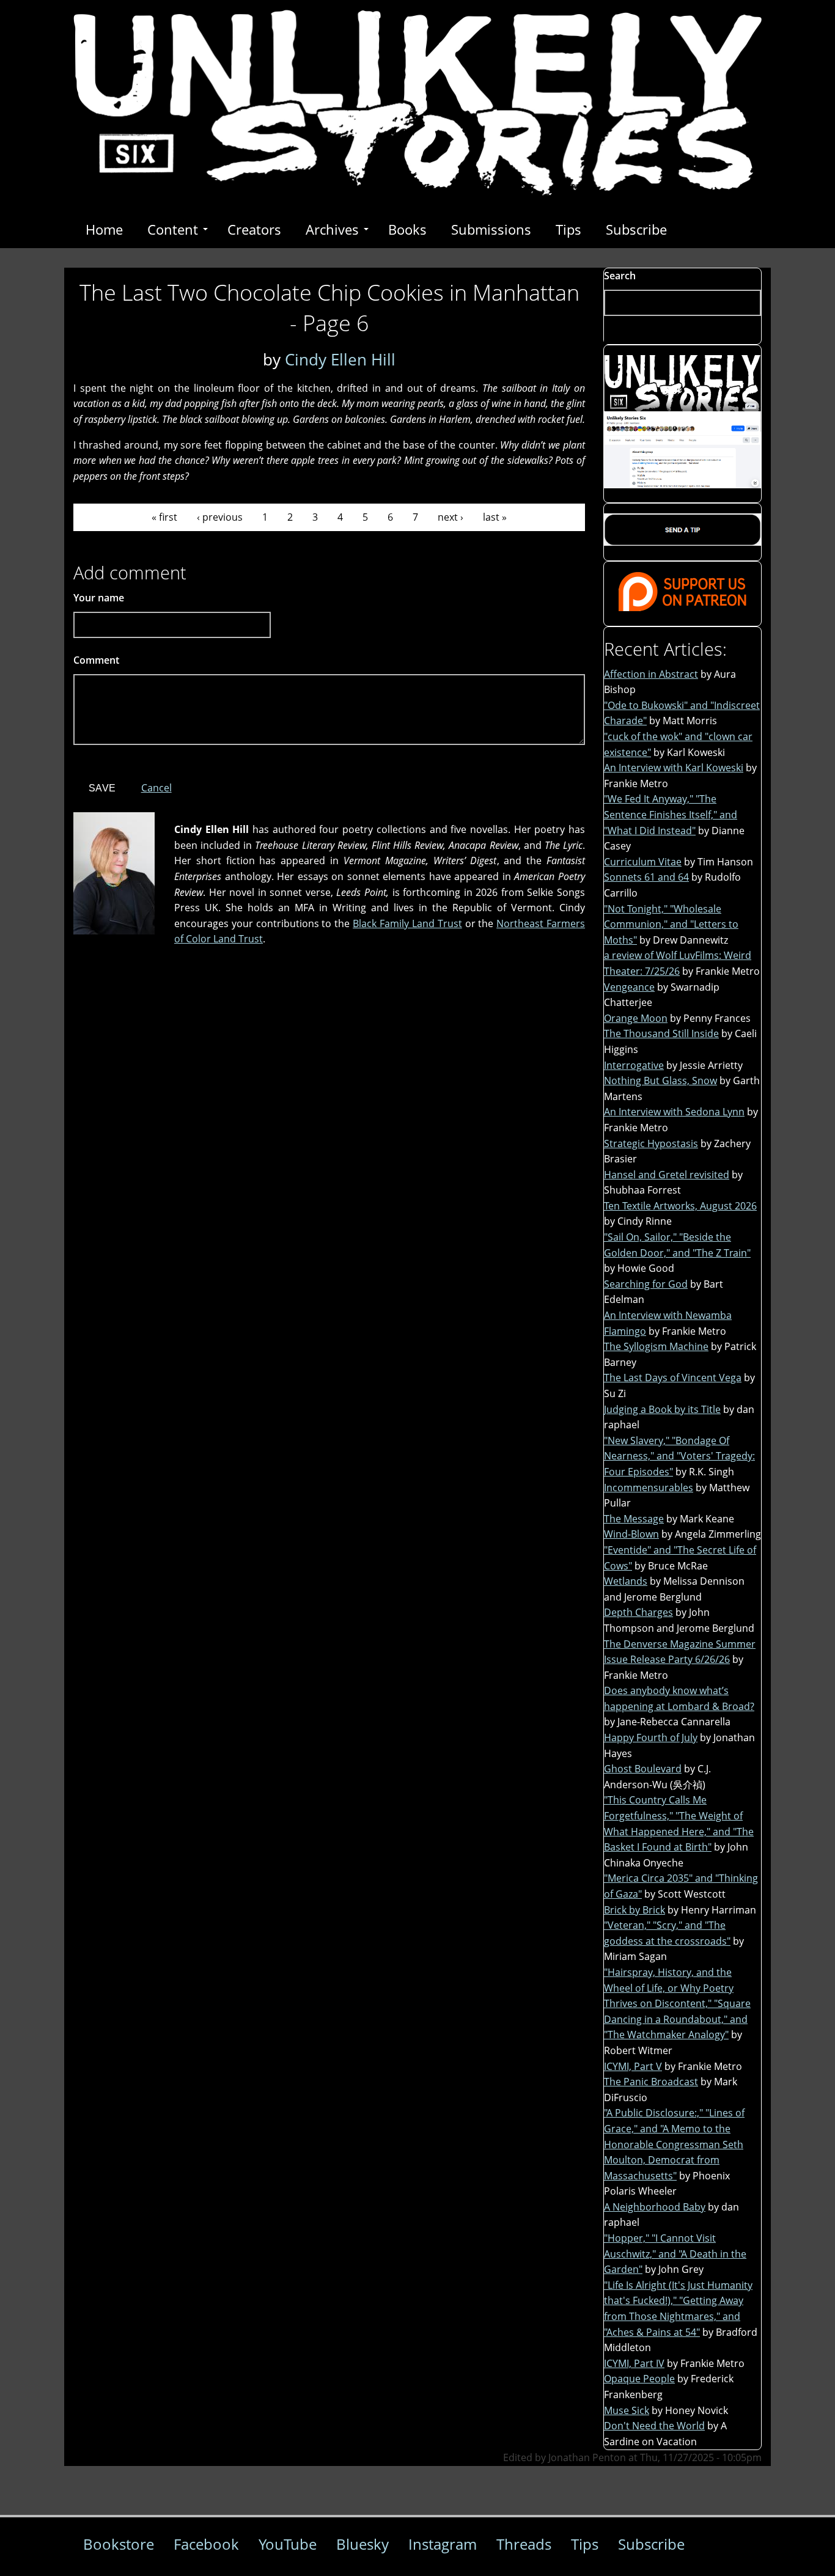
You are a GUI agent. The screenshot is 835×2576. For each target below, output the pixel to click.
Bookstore (119, 2544)
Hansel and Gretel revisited (667, 1175)
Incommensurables (649, 1488)
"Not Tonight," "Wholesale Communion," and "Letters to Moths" (671, 924)
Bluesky (362, 2544)
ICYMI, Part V (633, 2066)
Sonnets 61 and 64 (646, 877)
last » (495, 517)
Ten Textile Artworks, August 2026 (680, 1206)
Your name (99, 598)
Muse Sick (627, 2410)
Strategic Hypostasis (651, 1143)
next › (451, 517)
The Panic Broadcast (651, 2082)
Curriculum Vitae (643, 862)
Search (620, 276)
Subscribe (636, 229)
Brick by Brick (635, 1910)
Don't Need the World (654, 2426)
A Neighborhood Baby (655, 2207)
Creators (254, 229)
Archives (332, 229)
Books (407, 229)
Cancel (156, 788)
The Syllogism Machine (656, 1346)
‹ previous (220, 517)
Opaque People (639, 2379)
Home (104, 229)
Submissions (491, 229)
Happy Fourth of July (651, 1738)
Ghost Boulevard (643, 1769)
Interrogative (634, 1065)
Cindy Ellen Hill (340, 359)
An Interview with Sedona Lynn (674, 1112)
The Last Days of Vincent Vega (673, 1378)
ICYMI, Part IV (634, 2363)
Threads (524, 2544)
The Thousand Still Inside (661, 1033)
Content (173, 229)
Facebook (206, 2544)
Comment (100, 660)
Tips (568, 229)
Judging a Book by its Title (662, 1409)
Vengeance (629, 987)
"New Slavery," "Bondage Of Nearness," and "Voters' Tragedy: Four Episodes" (679, 1456)
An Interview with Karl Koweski (674, 768)
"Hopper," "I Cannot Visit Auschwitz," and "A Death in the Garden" (675, 2254)
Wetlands (626, 1581)
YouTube (288, 2544)
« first (164, 517)
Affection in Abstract (651, 674)
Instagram (443, 2544)
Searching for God (646, 1284)
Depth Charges (638, 1612)
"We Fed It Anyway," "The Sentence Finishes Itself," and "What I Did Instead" (671, 814)
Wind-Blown (631, 1534)
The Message (634, 1519)
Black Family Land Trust (407, 923)
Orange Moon (636, 1018)
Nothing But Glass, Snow (660, 1081)
